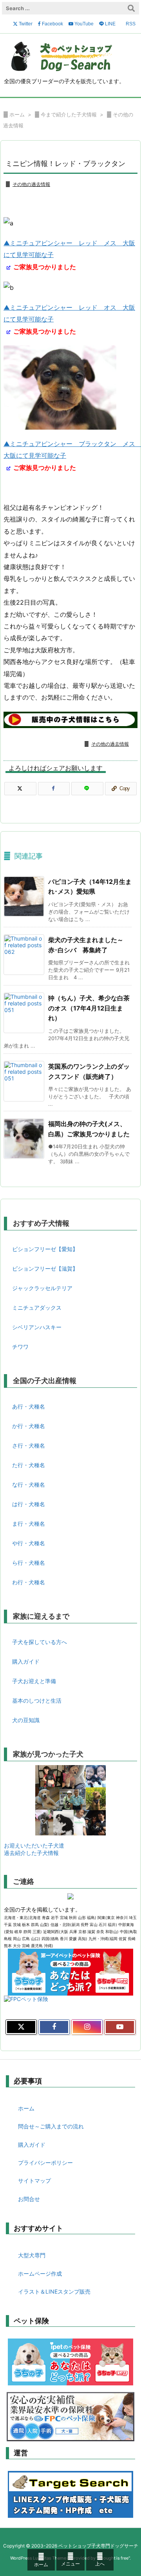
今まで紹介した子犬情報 (69, 114)
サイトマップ (34, 2181)
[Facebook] (54, 789)
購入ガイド (26, 1661)
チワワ (20, 1347)
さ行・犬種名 (29, 1445)
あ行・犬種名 (29, 1406)
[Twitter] (20, 789)
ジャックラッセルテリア (42, 1288)
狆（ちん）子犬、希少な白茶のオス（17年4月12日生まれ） (89, 1008)
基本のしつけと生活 (37, 1700)
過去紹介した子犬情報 (31, 1853)
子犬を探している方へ (40, 1642)
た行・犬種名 (29, 1465)
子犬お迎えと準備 (34, 1681)
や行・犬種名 (29, 1543)
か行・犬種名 (29, 1426)
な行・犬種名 (29, 1484)
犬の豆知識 (26, 1720)
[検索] (131, 8)
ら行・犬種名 (29, 1563)
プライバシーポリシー (45, 2163)
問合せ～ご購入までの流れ (51, 2126)
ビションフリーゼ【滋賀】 (45, 1268)
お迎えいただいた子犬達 (34, 1845)
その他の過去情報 (31, 184)
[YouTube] (120, 2027)
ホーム (17, 114)
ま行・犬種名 (29, 1524)
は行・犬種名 (29, 1504)
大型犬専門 (32, 2255)
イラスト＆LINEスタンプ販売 (54, 2291)
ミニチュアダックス (37, 1308)
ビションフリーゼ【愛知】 (45, 1249)
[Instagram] (87, 2027)
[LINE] (87, 789)
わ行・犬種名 (29, 1582)
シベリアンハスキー (37, 1327)
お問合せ (29, 2199)
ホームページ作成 (40, 2273)
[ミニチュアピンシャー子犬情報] (70, 719)
